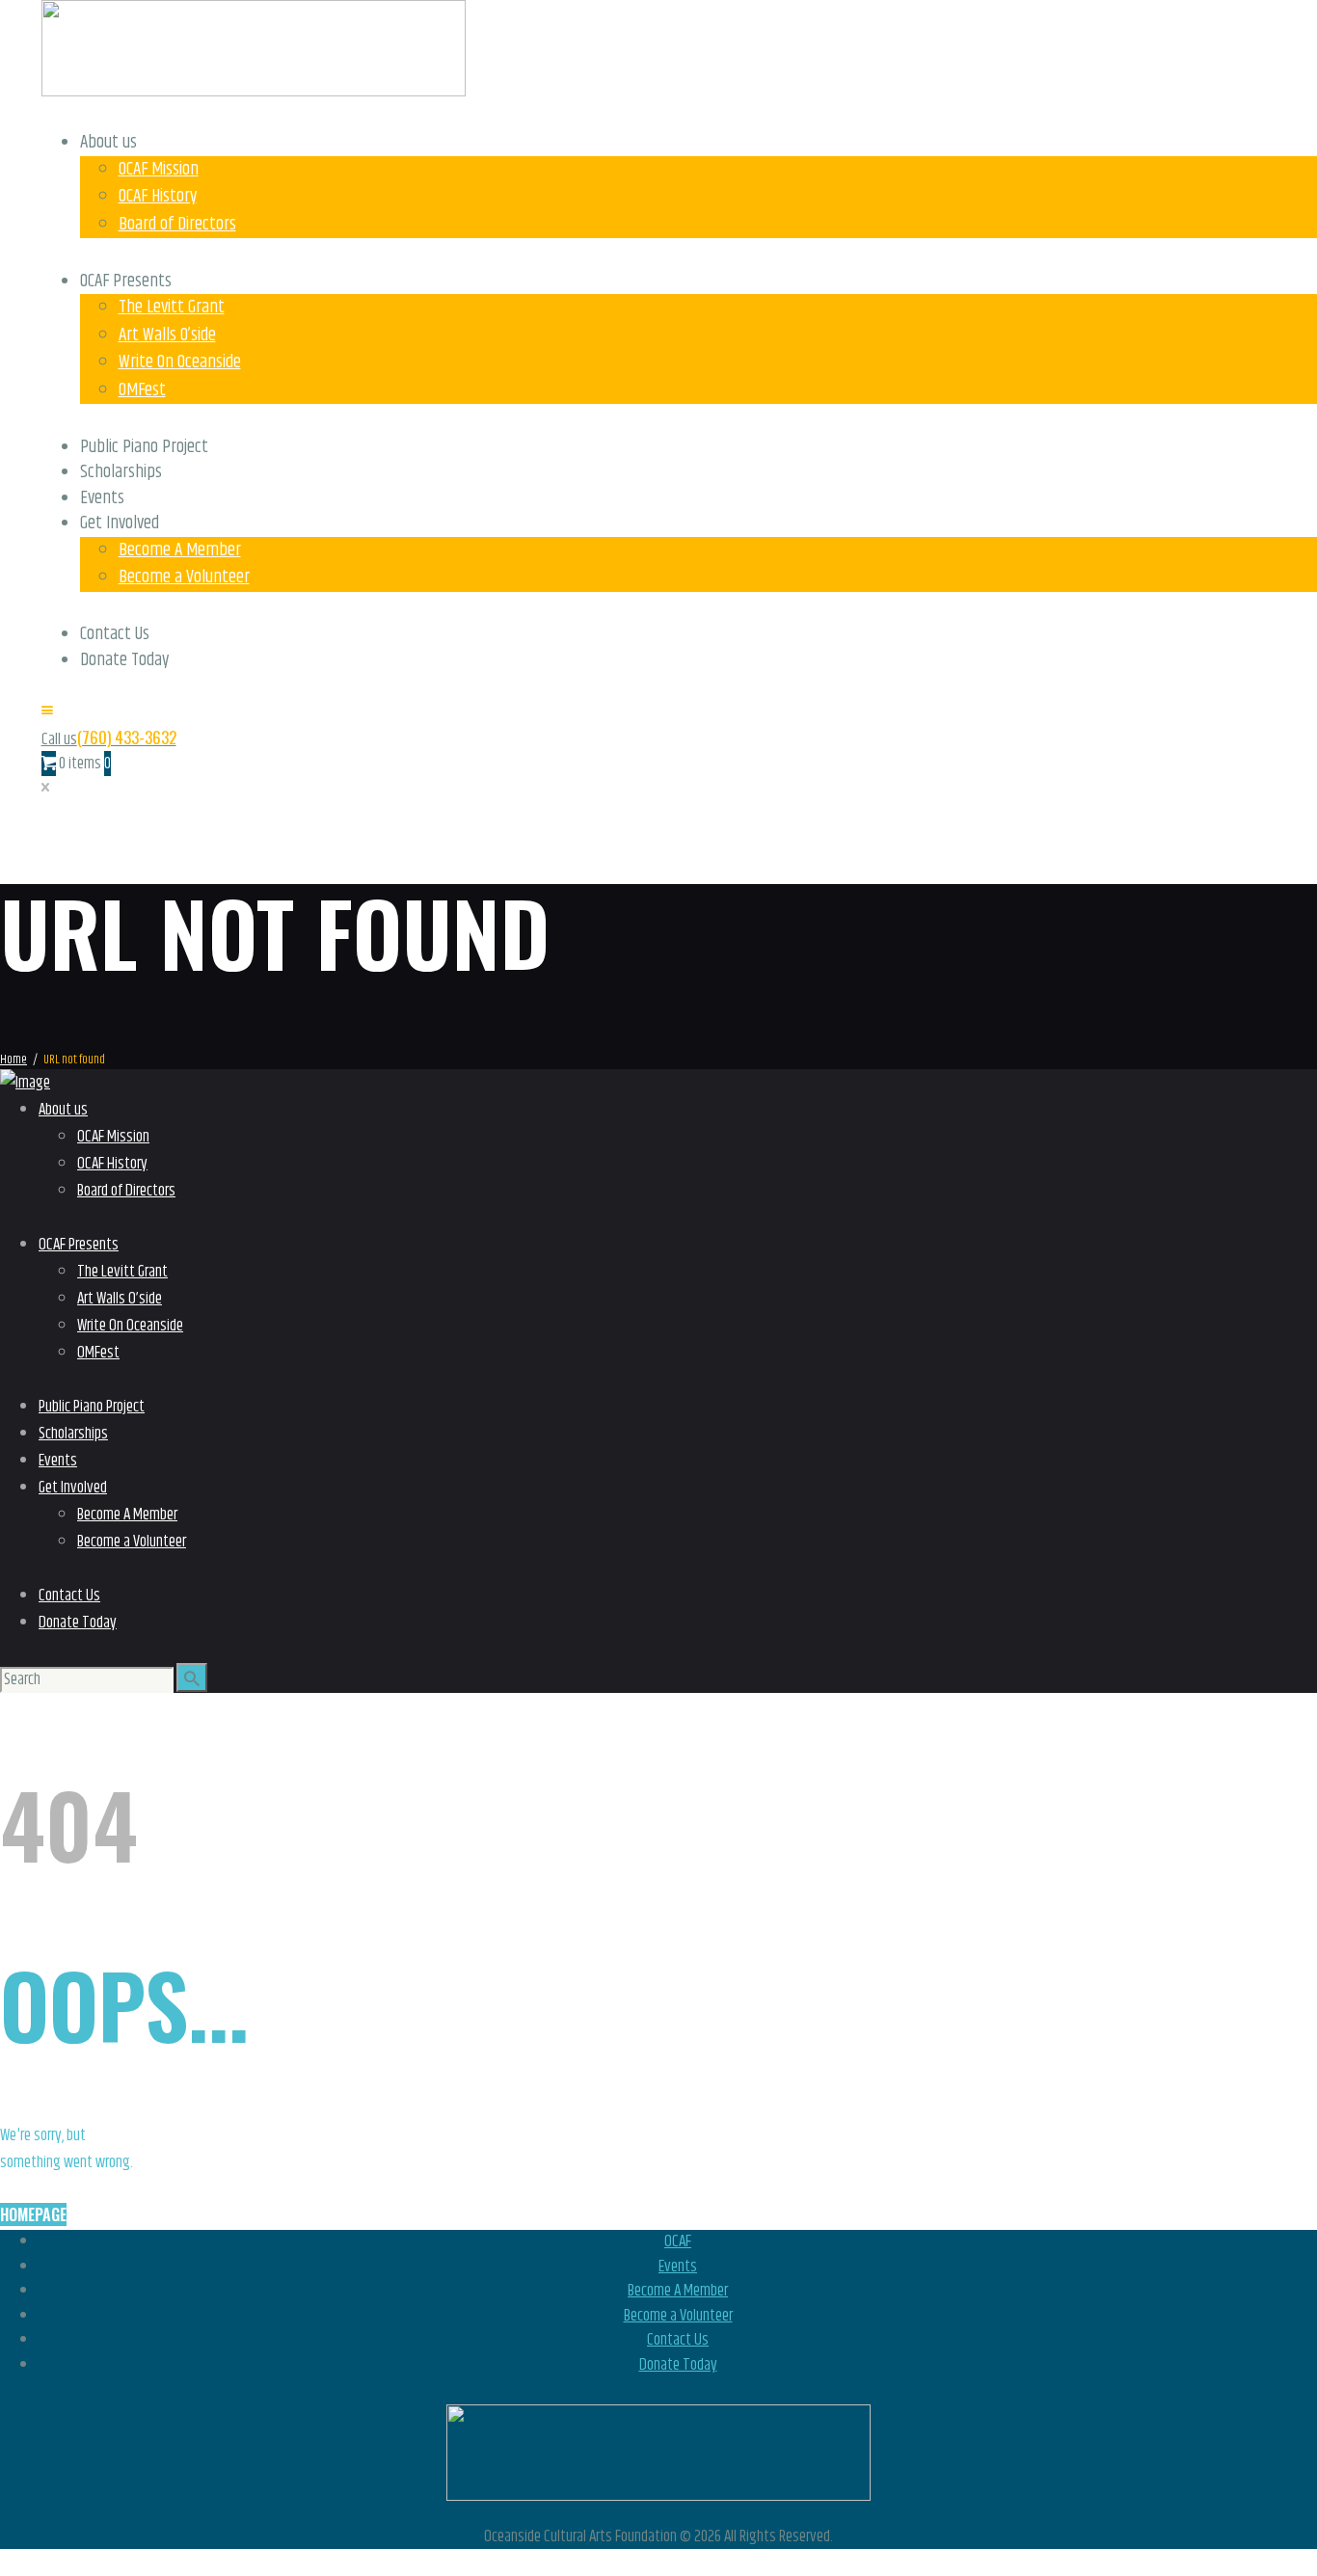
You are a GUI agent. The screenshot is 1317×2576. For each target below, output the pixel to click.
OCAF (678, 2241)
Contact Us (678, 2340)
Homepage (33, 2214)
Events (678, 2267)
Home (13, 1060)
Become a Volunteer (678, 2316)
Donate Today (678, 2365)
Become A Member (678, 2291)
